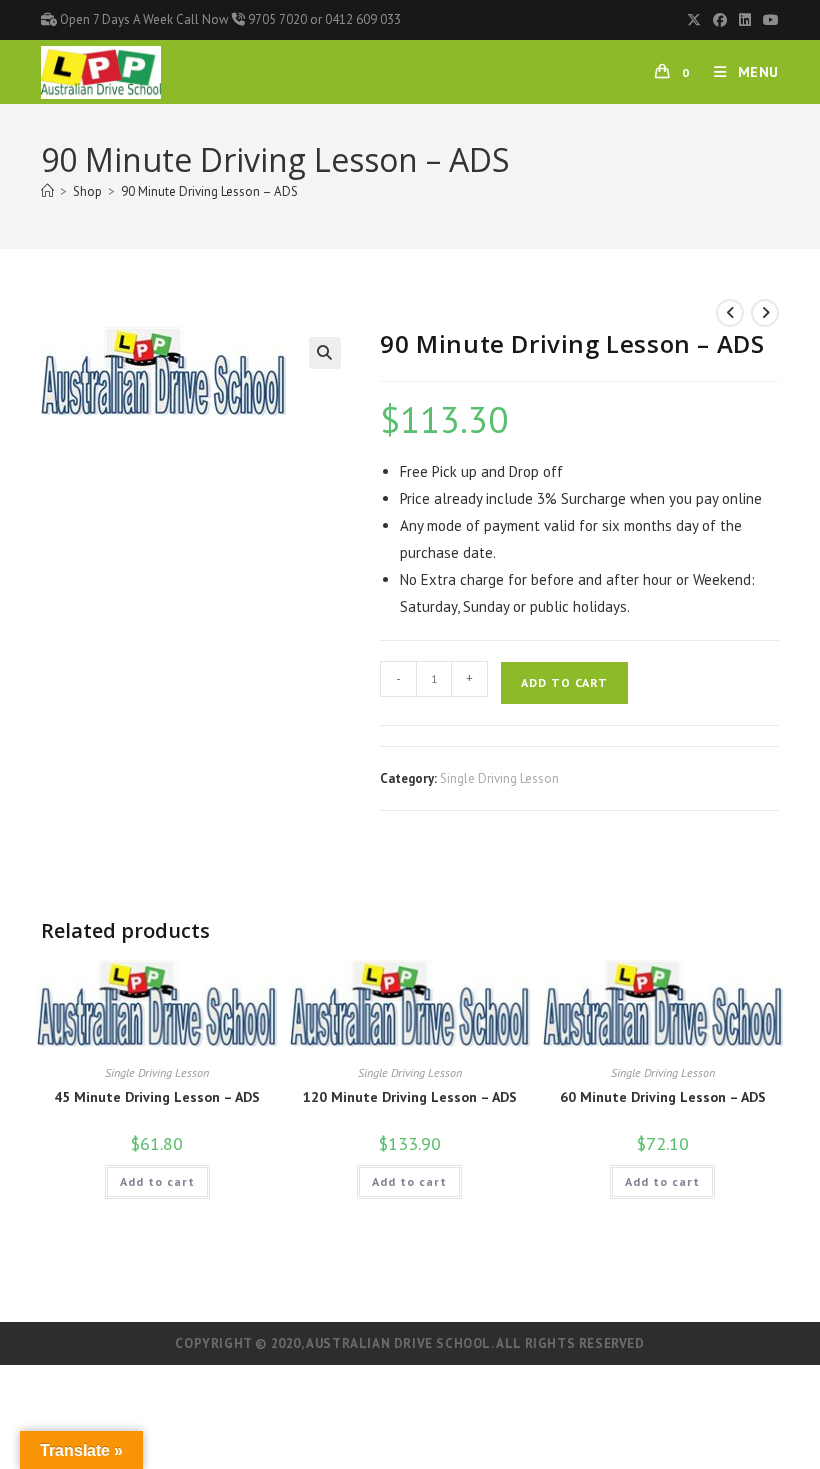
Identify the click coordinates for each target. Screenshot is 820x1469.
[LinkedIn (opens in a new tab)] (745, 20)
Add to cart (564, 682)
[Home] (47, 191)
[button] (325, 353)
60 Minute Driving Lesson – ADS (663, 1097)
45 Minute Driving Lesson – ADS (157, 1097)
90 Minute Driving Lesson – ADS (209, 191)
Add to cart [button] (157, 1181)
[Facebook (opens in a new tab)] (720, 20)
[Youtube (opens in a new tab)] (768, 20)
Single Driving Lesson (499, 778)
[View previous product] (730, 313)
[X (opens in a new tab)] (694, 20)
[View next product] (765, 313)
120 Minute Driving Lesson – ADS (410, 1097)
